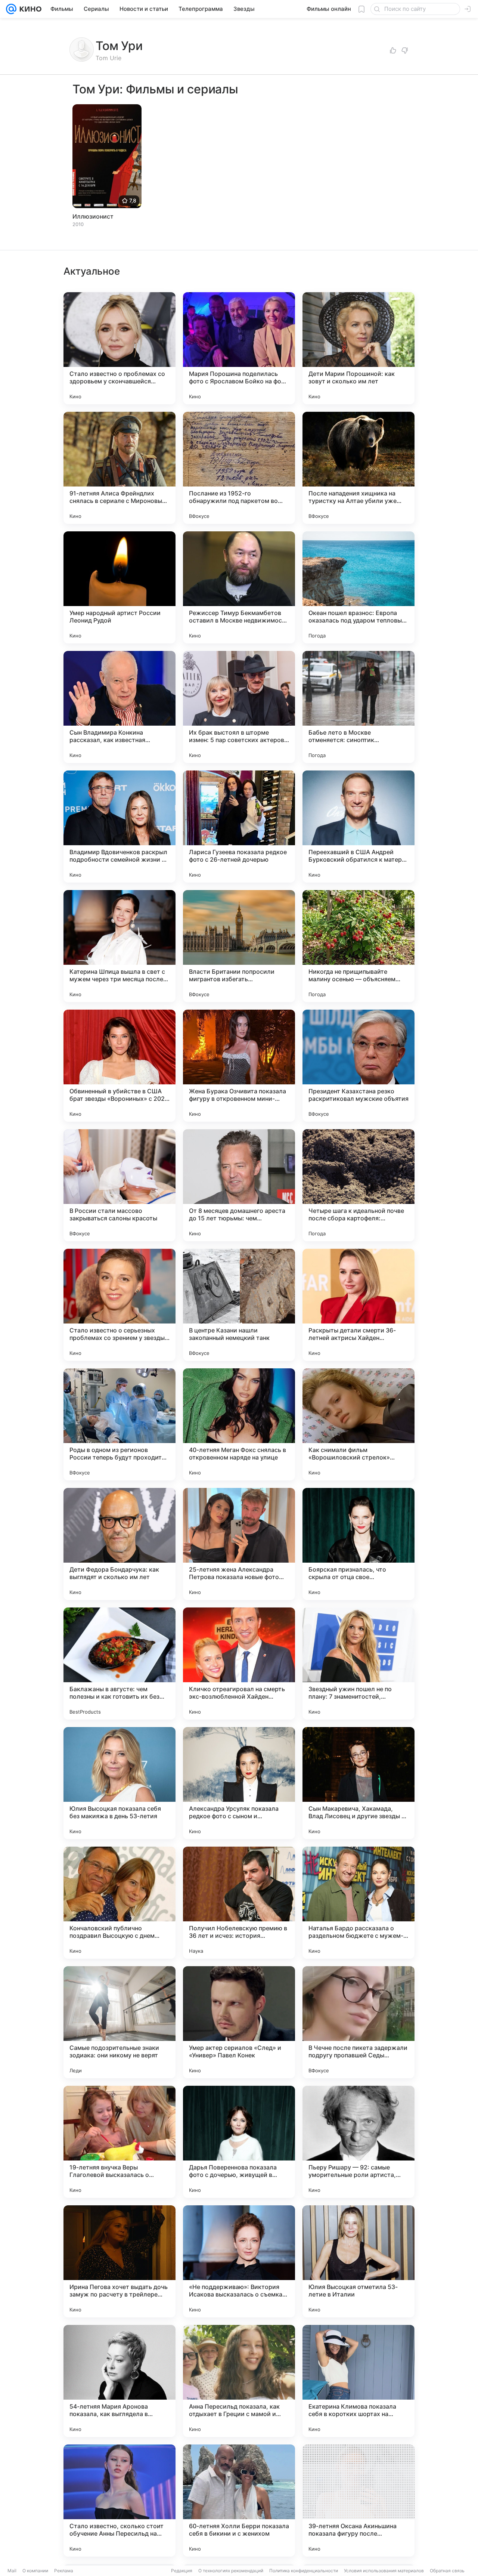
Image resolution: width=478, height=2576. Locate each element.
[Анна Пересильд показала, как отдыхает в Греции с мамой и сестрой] (239, 2381)
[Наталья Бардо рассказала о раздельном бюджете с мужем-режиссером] (358, 1903)
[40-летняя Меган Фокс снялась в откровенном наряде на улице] (239, 1424)
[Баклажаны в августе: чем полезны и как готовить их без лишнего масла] (119, 1664)
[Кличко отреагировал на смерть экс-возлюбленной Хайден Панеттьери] (239, 1664)
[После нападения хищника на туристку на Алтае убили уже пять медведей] (358, 468)
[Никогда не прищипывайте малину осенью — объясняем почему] (358, 946)
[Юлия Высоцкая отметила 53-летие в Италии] (358, 2261)
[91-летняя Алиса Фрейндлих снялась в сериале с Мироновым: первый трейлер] (119, 468)
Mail (12, 2571)
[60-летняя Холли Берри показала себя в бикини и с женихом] (239, 2501)
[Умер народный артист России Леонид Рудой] (119, 587)
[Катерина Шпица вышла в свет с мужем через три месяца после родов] (119, 946)
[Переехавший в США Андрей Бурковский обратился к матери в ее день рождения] (358, 827)
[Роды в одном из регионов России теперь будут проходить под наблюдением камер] (119, 1424)
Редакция (182, 2571)
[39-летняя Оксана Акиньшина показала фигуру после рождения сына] (358, 2501)
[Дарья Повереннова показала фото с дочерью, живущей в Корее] (239, 2142)
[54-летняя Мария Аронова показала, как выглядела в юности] (119, 2381)
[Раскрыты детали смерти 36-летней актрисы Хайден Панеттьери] (358, 1305)
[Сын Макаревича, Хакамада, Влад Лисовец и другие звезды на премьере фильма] (358, 1783)
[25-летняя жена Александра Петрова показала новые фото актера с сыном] (239, 1544)
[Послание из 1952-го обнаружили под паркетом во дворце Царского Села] (239, 468)
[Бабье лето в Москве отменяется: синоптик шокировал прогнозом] (358, 707)
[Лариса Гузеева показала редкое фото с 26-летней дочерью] (239, 827)
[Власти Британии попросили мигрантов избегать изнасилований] (239, 946)
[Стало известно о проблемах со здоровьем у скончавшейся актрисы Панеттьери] (119, 348)
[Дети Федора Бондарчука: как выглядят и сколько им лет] (119, 1544)
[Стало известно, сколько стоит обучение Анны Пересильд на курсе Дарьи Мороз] (119, 2501)
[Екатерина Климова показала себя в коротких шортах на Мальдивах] (358, 2381)
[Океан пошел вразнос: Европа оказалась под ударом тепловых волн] (358, 587)
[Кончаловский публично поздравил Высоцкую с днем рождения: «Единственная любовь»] (119, 1903)
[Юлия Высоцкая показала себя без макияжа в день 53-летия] (119, 1783)
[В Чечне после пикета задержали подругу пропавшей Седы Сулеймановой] (358, 2022)
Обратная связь (447, 2571)
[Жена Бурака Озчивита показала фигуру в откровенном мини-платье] (239, 1066)
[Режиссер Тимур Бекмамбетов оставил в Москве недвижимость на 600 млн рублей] (239, 587)
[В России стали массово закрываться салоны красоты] (119, 1185)
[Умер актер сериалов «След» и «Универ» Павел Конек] (239, 2022)
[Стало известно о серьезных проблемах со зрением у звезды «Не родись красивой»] (119, 1305)
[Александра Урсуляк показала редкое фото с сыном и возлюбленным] (239, 1783)
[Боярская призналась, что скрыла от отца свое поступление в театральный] (358, 1544)
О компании (35, 2571)
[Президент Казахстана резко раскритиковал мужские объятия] (358, 1066)
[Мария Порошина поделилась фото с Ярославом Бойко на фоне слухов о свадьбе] (239, 348)
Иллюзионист (93, 216)
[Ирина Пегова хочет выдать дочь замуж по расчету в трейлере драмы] (119, 2261)
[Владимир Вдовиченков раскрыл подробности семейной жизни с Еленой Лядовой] (119, 827)
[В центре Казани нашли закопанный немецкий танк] (239, 1305)
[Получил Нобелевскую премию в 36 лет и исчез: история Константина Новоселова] (239, 1903)
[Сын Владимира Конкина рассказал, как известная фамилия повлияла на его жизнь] (119, 707)
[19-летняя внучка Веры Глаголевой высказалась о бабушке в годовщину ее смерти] (119, 2142)
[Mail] (11, 9)
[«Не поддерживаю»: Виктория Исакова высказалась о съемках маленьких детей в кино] (239, 2261)
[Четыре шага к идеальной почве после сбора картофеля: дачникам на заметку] (358, 1185)
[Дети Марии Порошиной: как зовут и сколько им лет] (358, 348)
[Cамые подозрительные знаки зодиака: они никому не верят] (119, 2022)
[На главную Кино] (29, 9)
